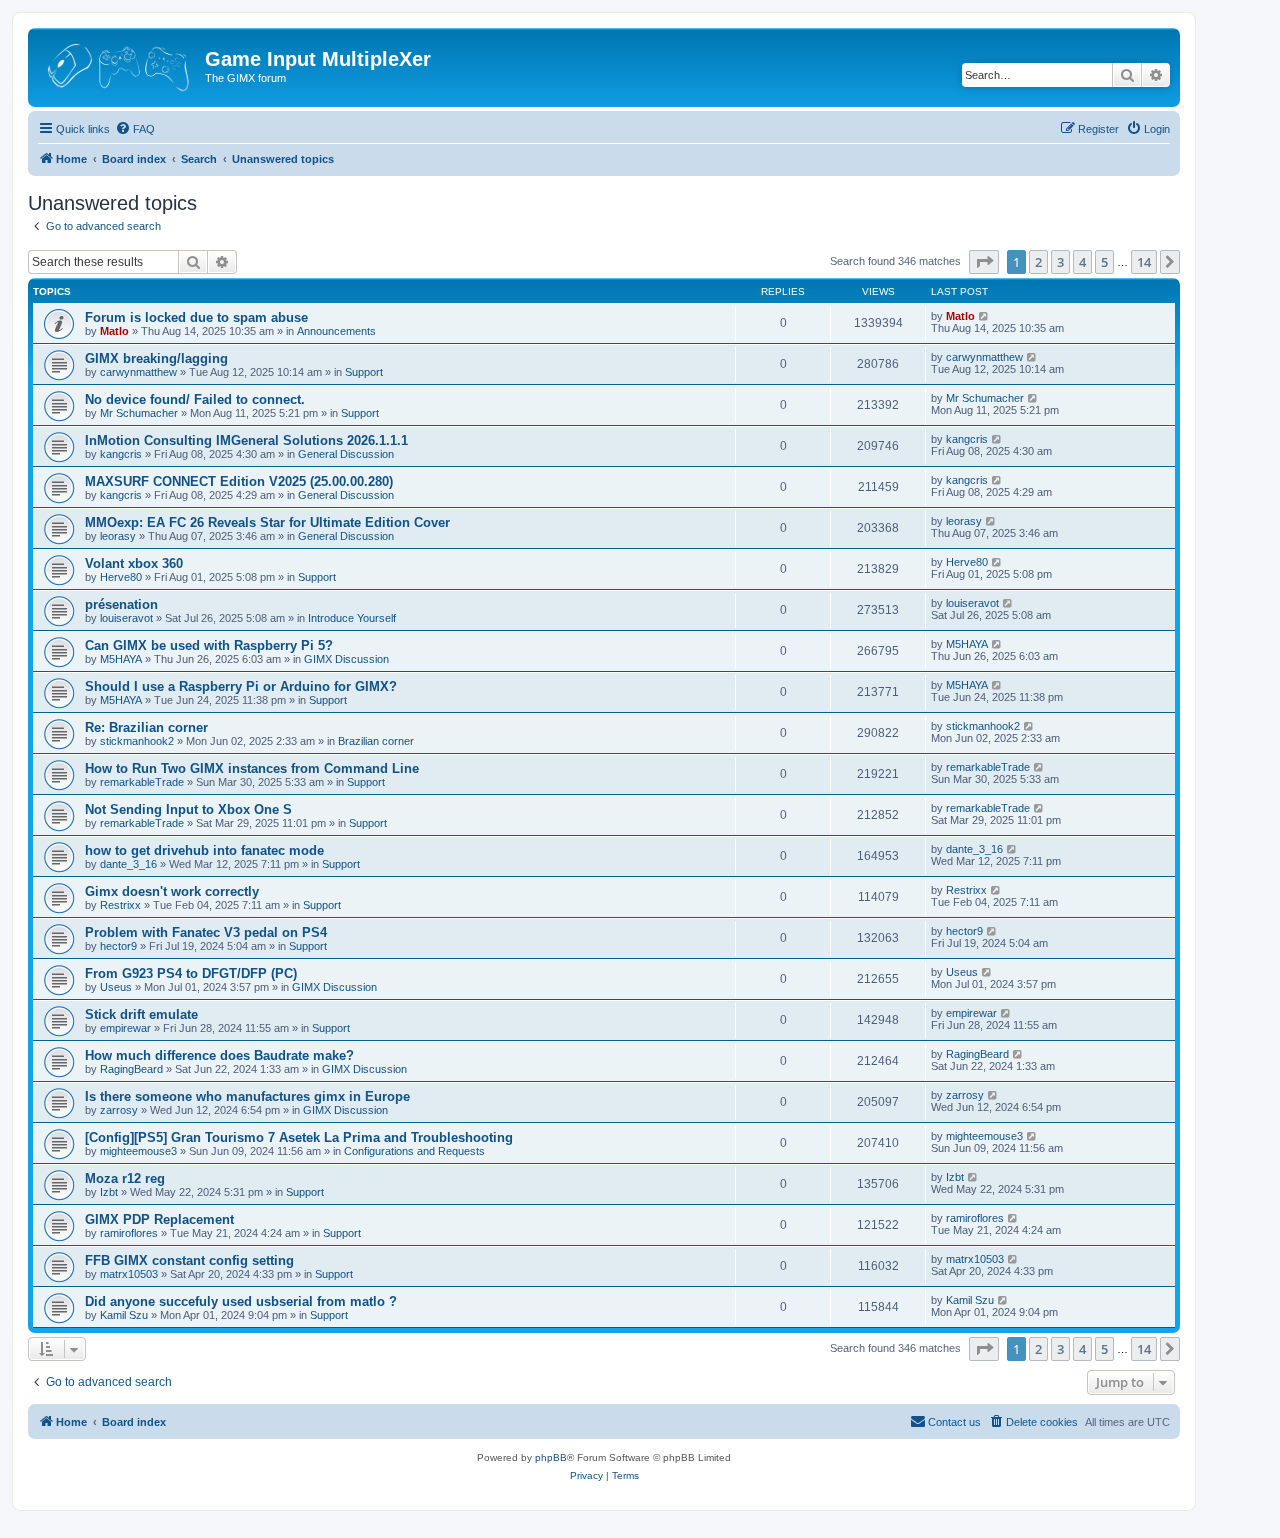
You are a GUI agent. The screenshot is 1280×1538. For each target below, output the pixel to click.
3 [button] (1060, 262)
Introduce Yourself (352, 618)
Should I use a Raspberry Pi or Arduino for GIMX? (241, 686)
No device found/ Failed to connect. (195, 399)
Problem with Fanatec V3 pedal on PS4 (206, 932)
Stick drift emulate (141, 1014)
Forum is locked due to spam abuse (196, 317)
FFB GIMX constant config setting (189, 1260)
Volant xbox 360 (134, 563)
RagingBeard (131, 1069)
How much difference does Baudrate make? (219, 1055)
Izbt (109, 1192)
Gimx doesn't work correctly (172, 891)
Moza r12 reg (125, 1178)
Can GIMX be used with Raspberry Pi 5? (209, 645)
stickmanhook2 (137, 741)
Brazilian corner (376, 741)
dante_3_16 (128, 864)
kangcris (121, 454)
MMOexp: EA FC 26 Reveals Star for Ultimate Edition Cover (267, 522)
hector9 (118, 946)
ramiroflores (129, 1233)
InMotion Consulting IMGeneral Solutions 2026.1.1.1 (246, 440)
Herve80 (121, 577)
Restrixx (120, 905)
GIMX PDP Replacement (159, 1219)
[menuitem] (135, 129)
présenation (121, 604)
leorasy (118, 536)
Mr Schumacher (139, 413)
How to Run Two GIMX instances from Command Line (252, 768)
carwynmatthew (138, 372)
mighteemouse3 (138, 1151)
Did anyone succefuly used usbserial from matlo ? (241, 1301)
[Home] (119, 65)
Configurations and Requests (414, 1151)
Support (364, 372)
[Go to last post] (984, 316)
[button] (984, 262)
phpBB (551, 1457)
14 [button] (1144, 262)
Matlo (114, 331)
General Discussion (346, 454)
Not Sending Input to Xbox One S (188, 809)
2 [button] (1038, 262)
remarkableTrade (142, 782)
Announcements (336, 331)
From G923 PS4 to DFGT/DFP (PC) (191, 973)
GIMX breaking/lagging (156, 358)
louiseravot (126, 618)
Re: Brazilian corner (146, 727)
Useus (116, 987)
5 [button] (1104, 262)
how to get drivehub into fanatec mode (204, 850)
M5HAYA (121, 659)
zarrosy (119, 1110)
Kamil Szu (124, 1315)
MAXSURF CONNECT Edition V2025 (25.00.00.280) (239, 481)
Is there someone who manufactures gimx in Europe (247, 1096)
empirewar (125, 1028)
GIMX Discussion (346, 659)
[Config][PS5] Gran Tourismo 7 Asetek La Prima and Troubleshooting (299, 1137)
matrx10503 (129, 1274)
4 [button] (1082, 262)
